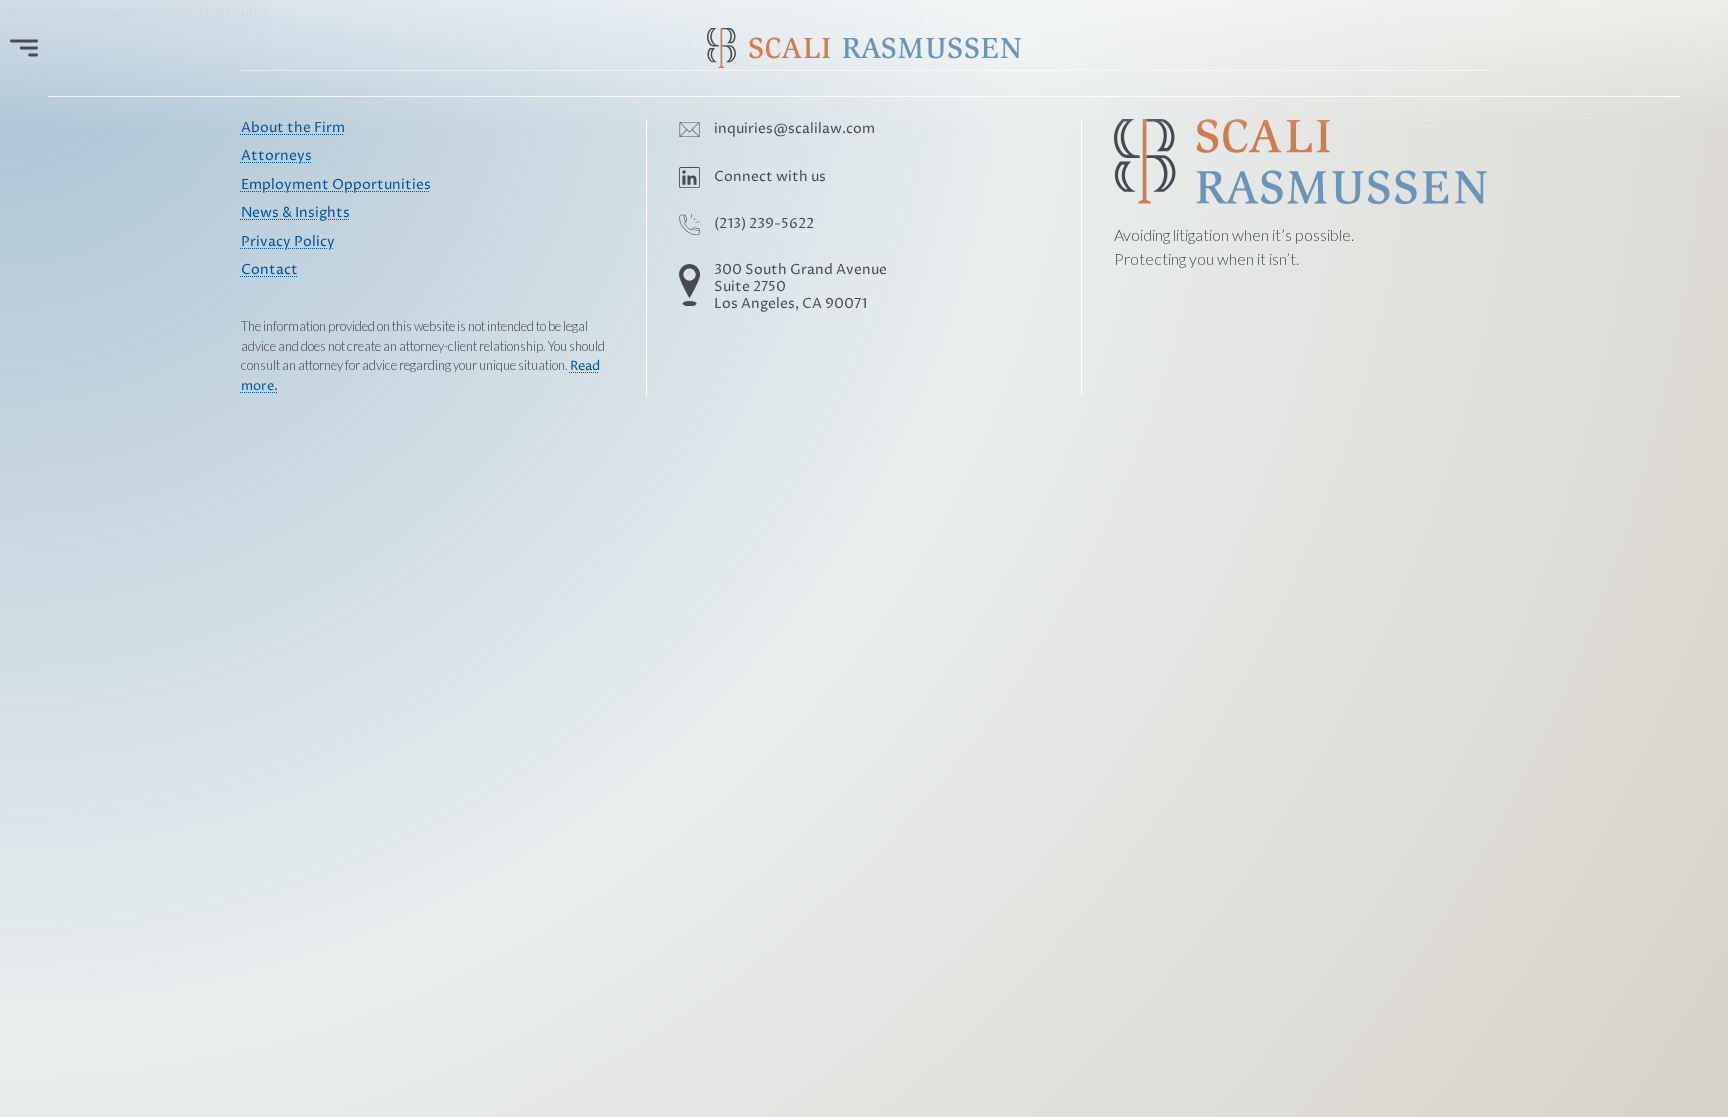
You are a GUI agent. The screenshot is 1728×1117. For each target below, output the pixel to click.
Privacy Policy (288, 242)
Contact (269, 270)
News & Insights (295, 213)
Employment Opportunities (336, 185)
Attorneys (276, 156)
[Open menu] (24, 48)
